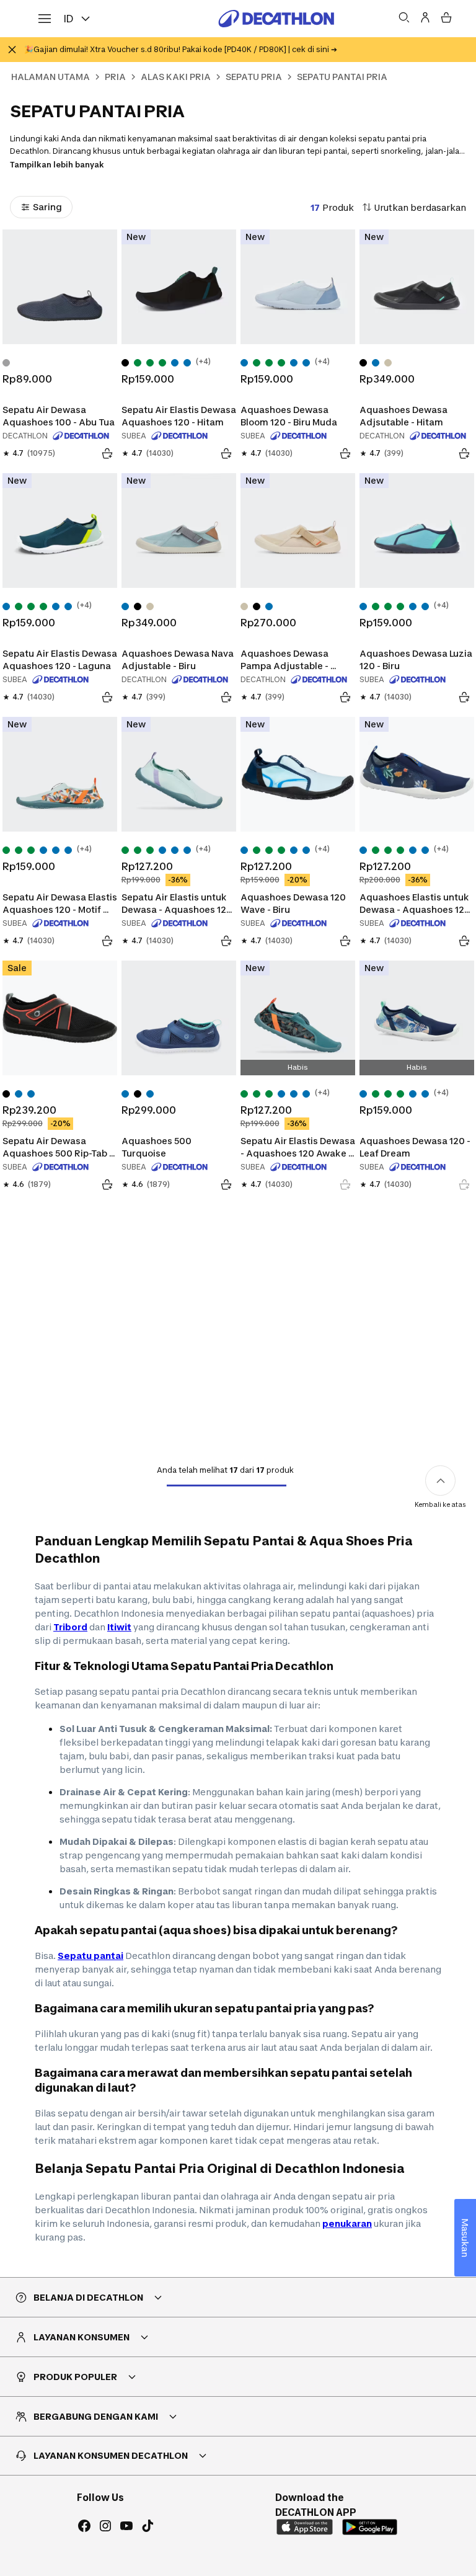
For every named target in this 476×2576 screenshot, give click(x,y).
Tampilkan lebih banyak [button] (57, 165)
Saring (47, 207)
